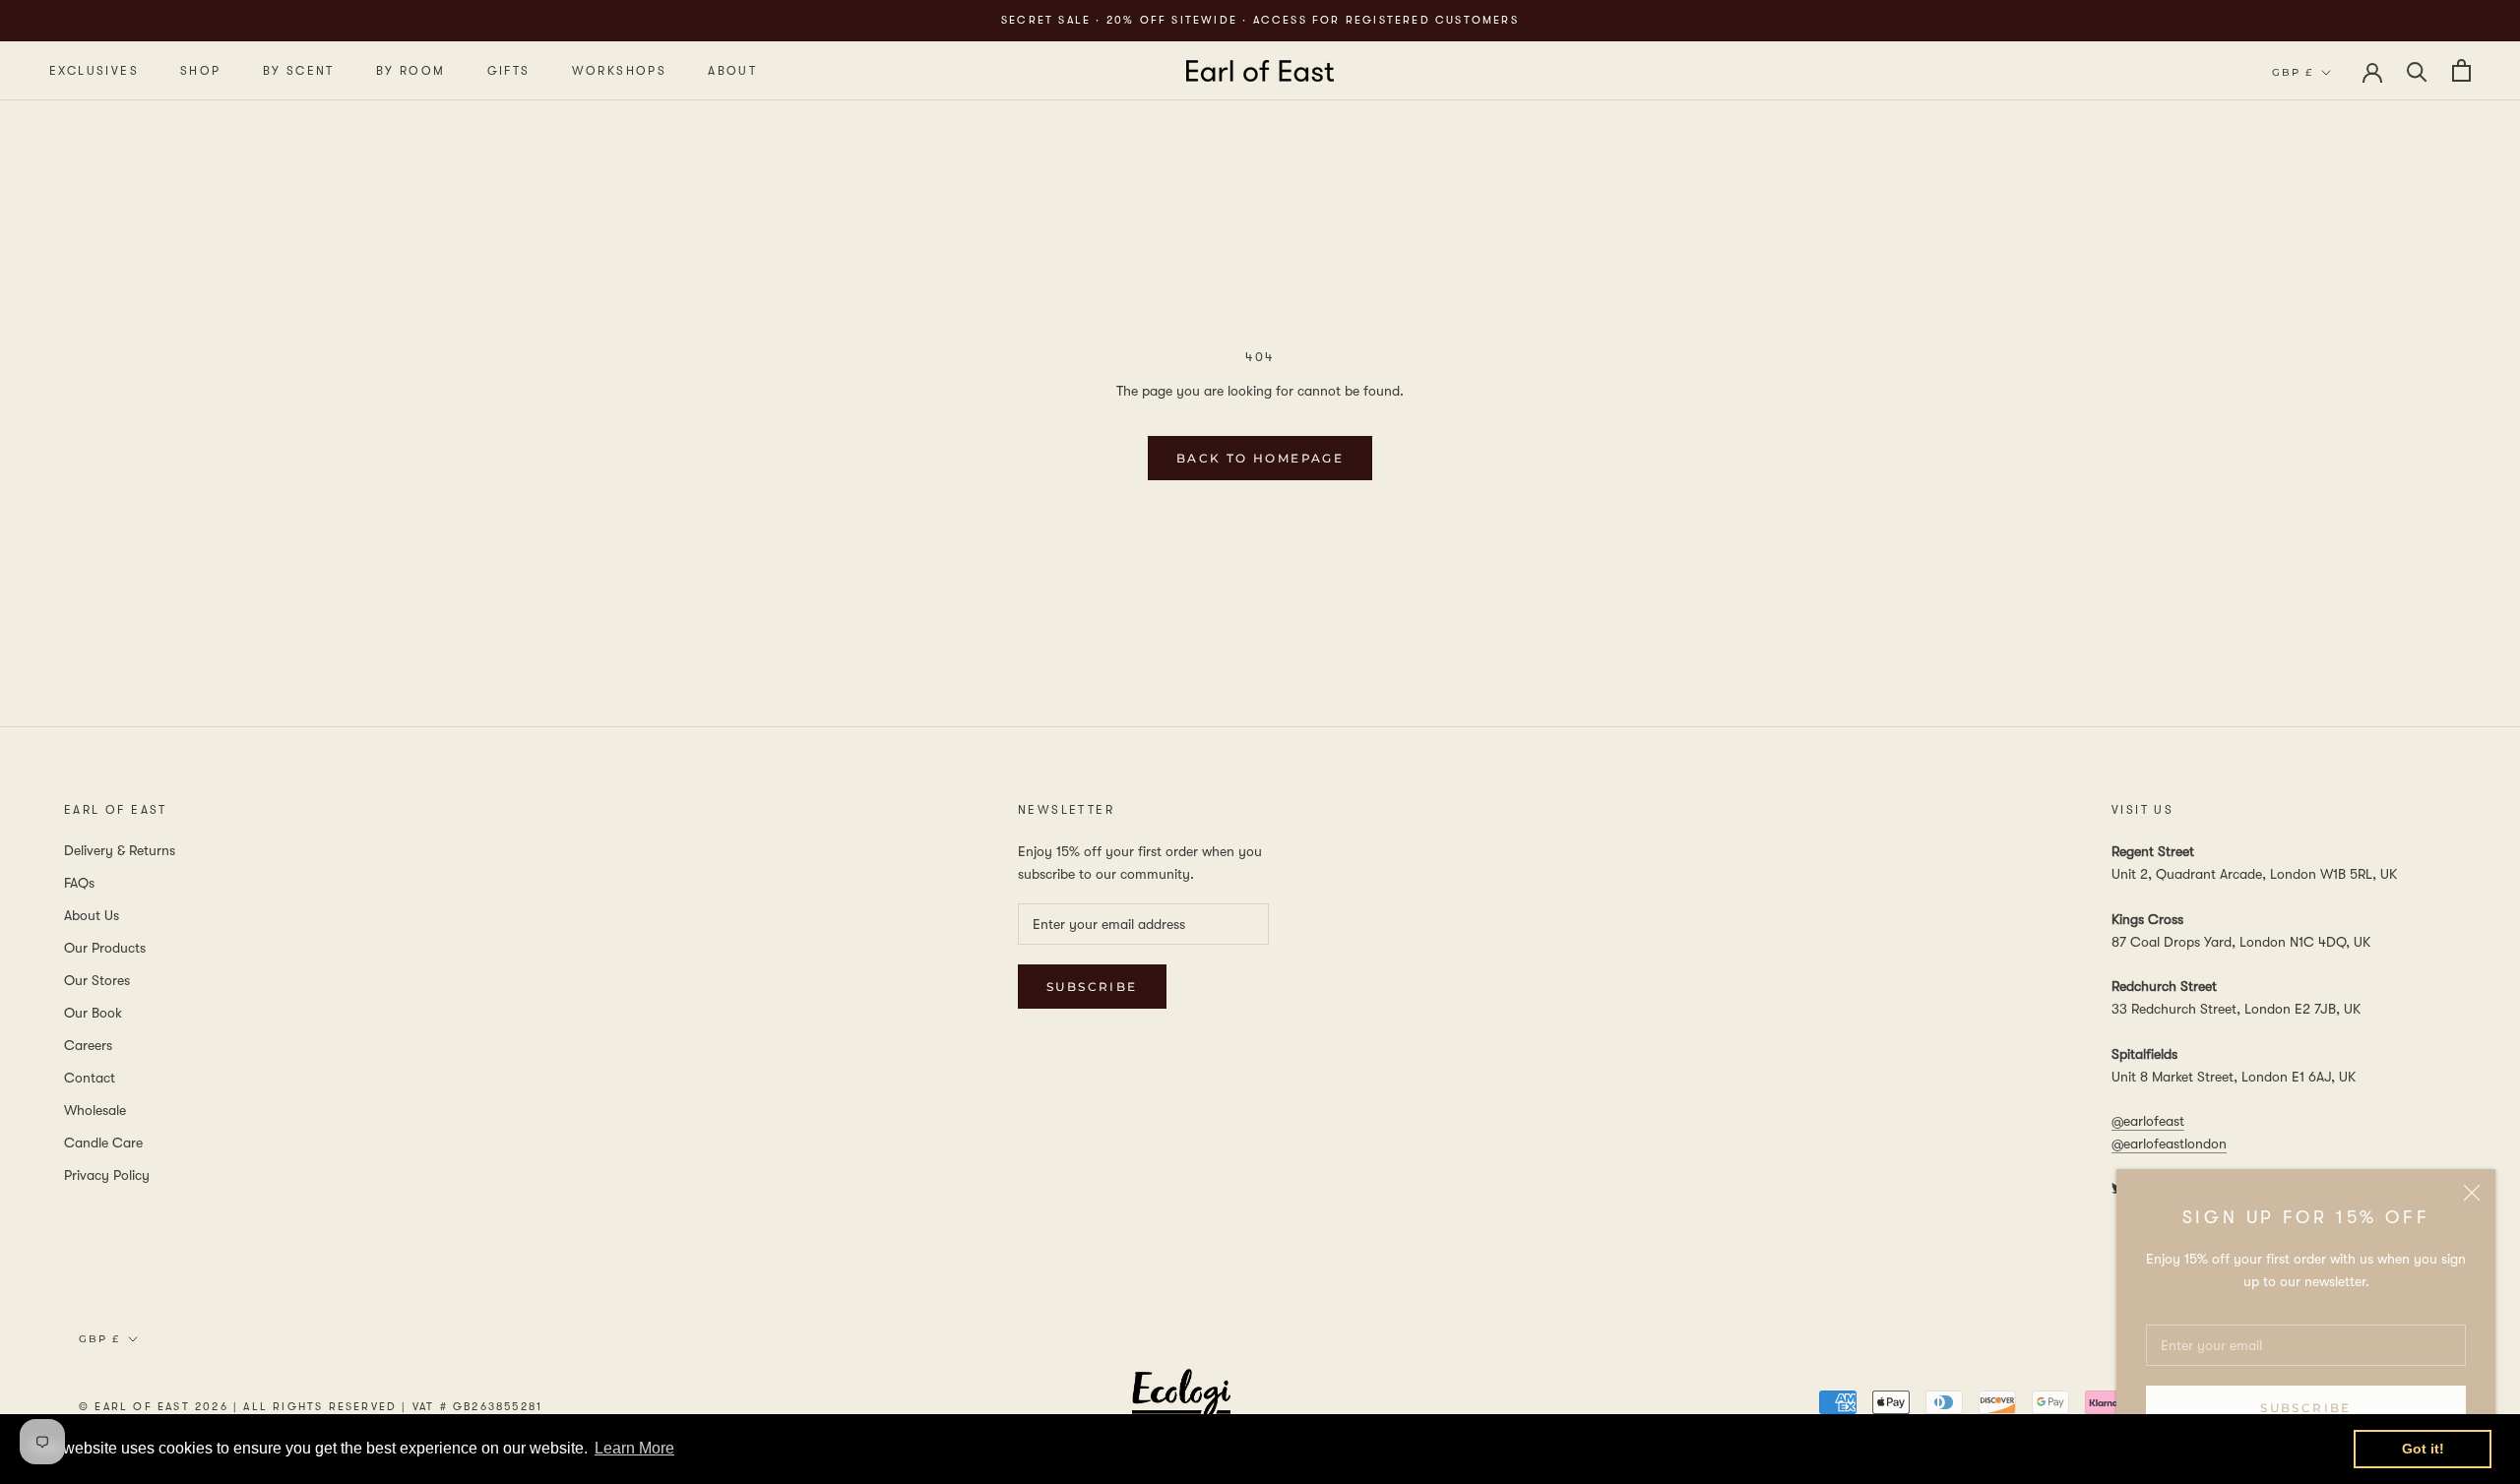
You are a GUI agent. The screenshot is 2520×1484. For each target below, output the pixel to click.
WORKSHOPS (620, 71)
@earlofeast (2148, 1121)
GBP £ (2293, 72)
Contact (90, 1078)
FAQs (79, 883)
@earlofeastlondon (2169, 1144)
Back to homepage (1260, 458)
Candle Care (103, 1143)
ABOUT (732, 71)
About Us (92, 915)
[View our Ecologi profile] (1181, 1406)
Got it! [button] (2423, 1449)
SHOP (201, 71)
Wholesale (95, 1110)
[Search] (2417, 70)
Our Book (93, 1013)
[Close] (2472, 1193)
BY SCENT (299, 71)
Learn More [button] (634, 1448)
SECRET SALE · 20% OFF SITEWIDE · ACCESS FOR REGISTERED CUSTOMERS (1260, 20)
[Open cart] (2461, 70)
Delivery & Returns (120, 850)
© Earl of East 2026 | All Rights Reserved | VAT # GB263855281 (311, 1407)
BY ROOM (411, 71)
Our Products (105, 948)
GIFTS (509, 71)
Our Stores (97, 980)
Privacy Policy (107, 1175)
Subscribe (2306, 1408)
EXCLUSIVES (94, 71)
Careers (88, 1045)
